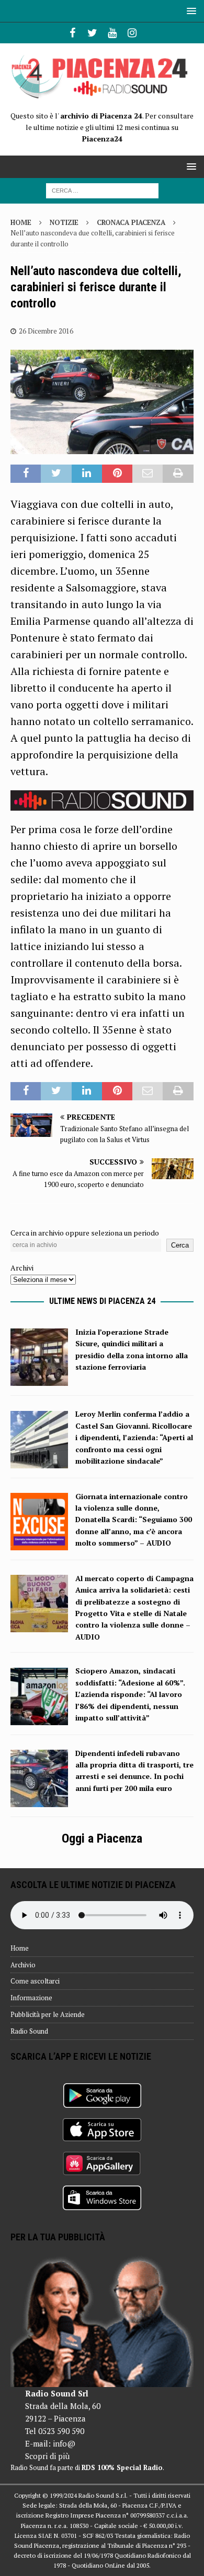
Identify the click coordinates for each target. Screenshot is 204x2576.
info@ (64, 2443)
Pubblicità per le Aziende (48, 2014)
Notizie (64, 222)
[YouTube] (112, 33)
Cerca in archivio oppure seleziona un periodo (85, 1233)
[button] (190, 11)
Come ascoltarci (35, 1981)
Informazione (31, 1998)
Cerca (180, 1245)
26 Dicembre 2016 (46, 331)
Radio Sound (29, 2031)
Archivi (22, 1268)
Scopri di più (47, 2456)
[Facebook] (72, 33)
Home (20, 1948)
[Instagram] (132, 33)
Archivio (23, 1965)
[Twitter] (92, 33)
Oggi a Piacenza (102, 1838)
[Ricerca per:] (102, 190)
